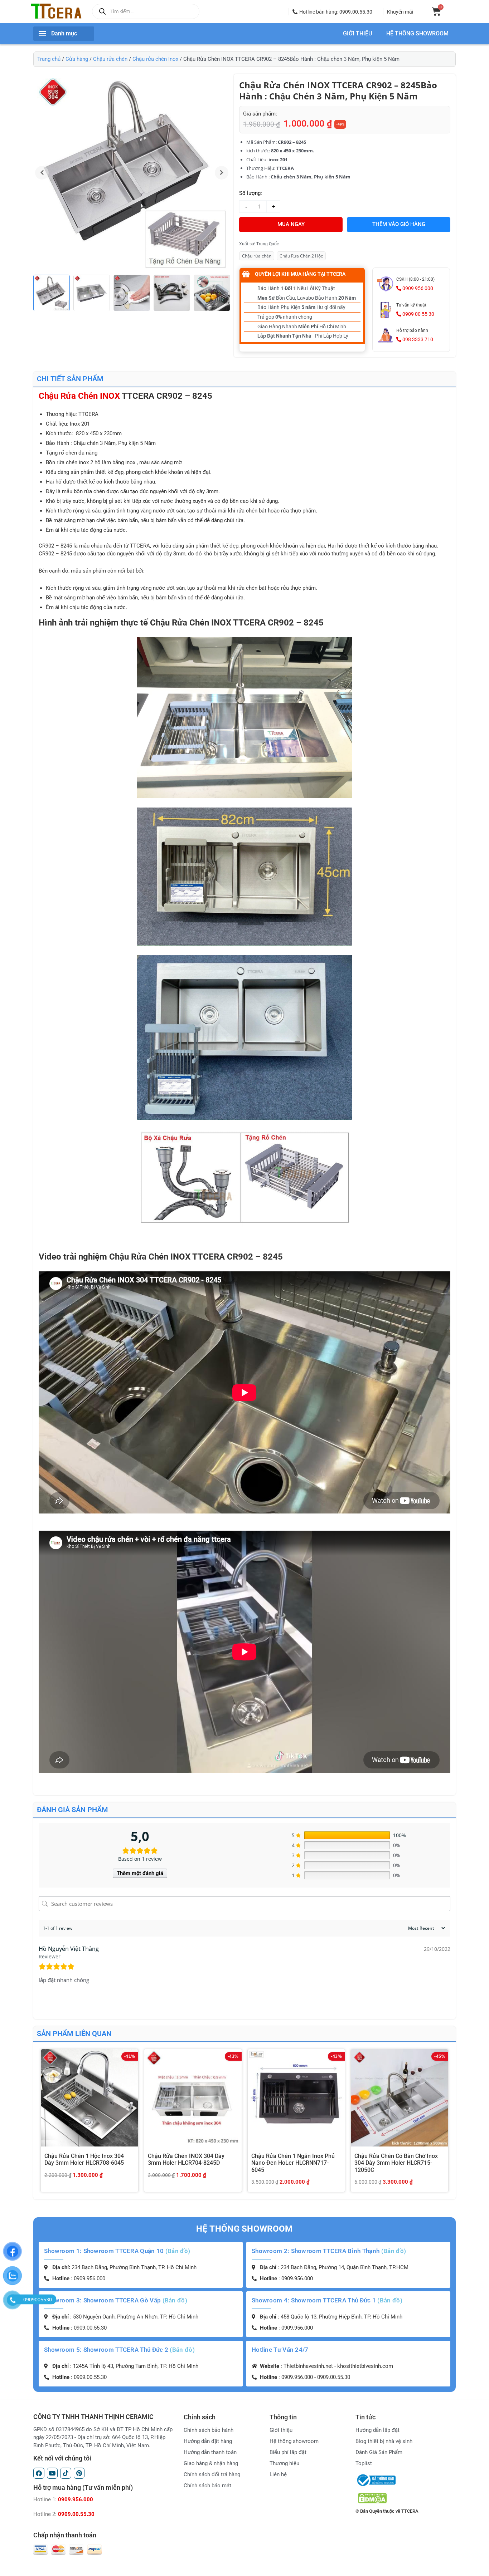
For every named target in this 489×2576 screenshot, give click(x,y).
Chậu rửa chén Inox (155, 59)
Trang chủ (49, 59)
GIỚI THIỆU (357, 34)
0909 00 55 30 (418, 314)
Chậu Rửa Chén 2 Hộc (301, 256)
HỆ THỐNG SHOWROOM (417, 34)
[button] (332, 12)
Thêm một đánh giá (140, 1873)
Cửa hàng (77, 59)
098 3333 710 (417, 339)
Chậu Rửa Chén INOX (79, 396)
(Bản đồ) (178, 2251)
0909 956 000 (417, 288)
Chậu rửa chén (110, 59)
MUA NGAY (291, 224)
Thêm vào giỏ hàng (399, 224)
